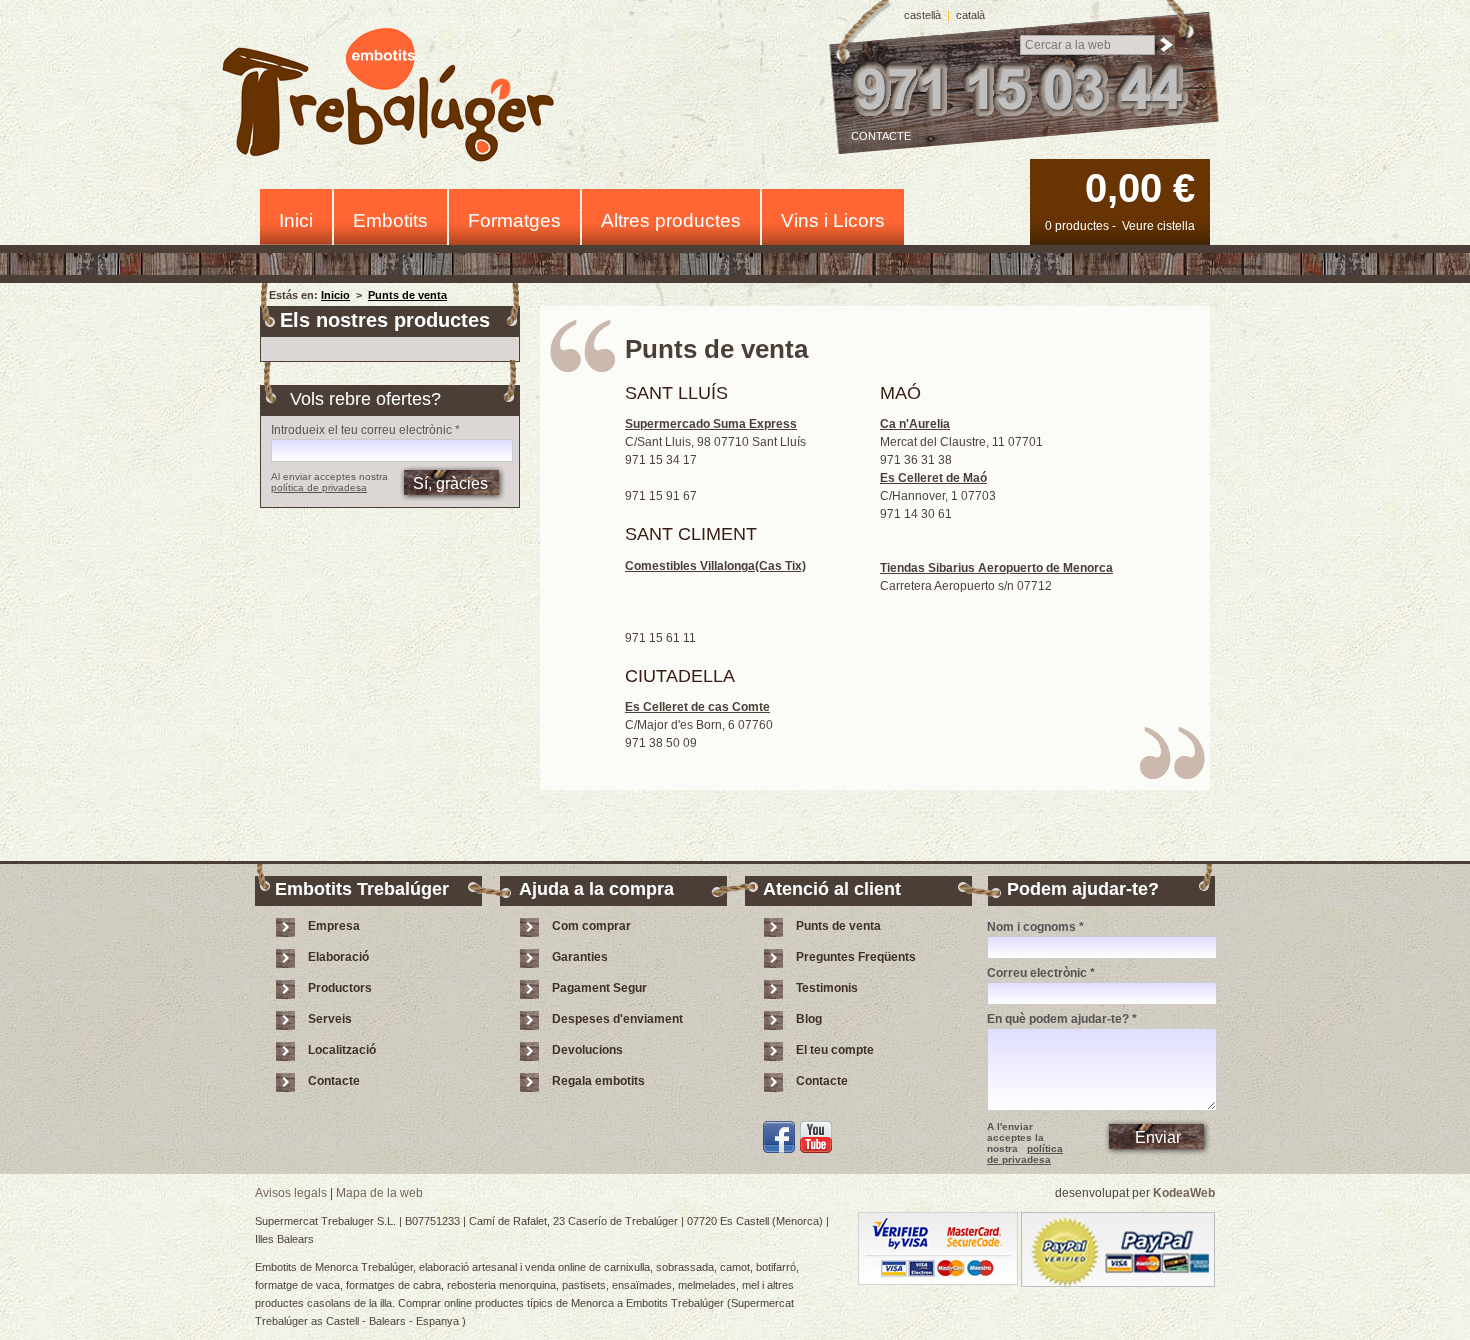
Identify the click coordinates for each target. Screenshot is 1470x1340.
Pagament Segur (599, 988)
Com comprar (591, 926)
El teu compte (835, 1050)
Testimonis (827, 988)
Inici (296, 220)
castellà (922, 15)
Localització (342, 1050)
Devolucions (587, 1050)
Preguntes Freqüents (856, 957)
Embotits (390, 220)
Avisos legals (291, 1193)
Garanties (580, 957)
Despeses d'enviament (617, 1019)
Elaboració (338, 957)
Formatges (514, 220)
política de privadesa (319, 487)
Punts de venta (407, 295)
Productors (340, 988)
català (970, 15)
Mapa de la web (379, 1193)
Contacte (881, 136)
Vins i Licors (833, 220)
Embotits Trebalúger (399, 98)
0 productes (1077, 226)
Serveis (330, 1019)
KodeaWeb (1184, 1193)
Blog (809, 1019)
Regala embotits (598, 1081)
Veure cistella (1158, 226)
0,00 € (1140, 188)
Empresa (334, 926)
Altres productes (671, 220)
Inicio (335, 295)
